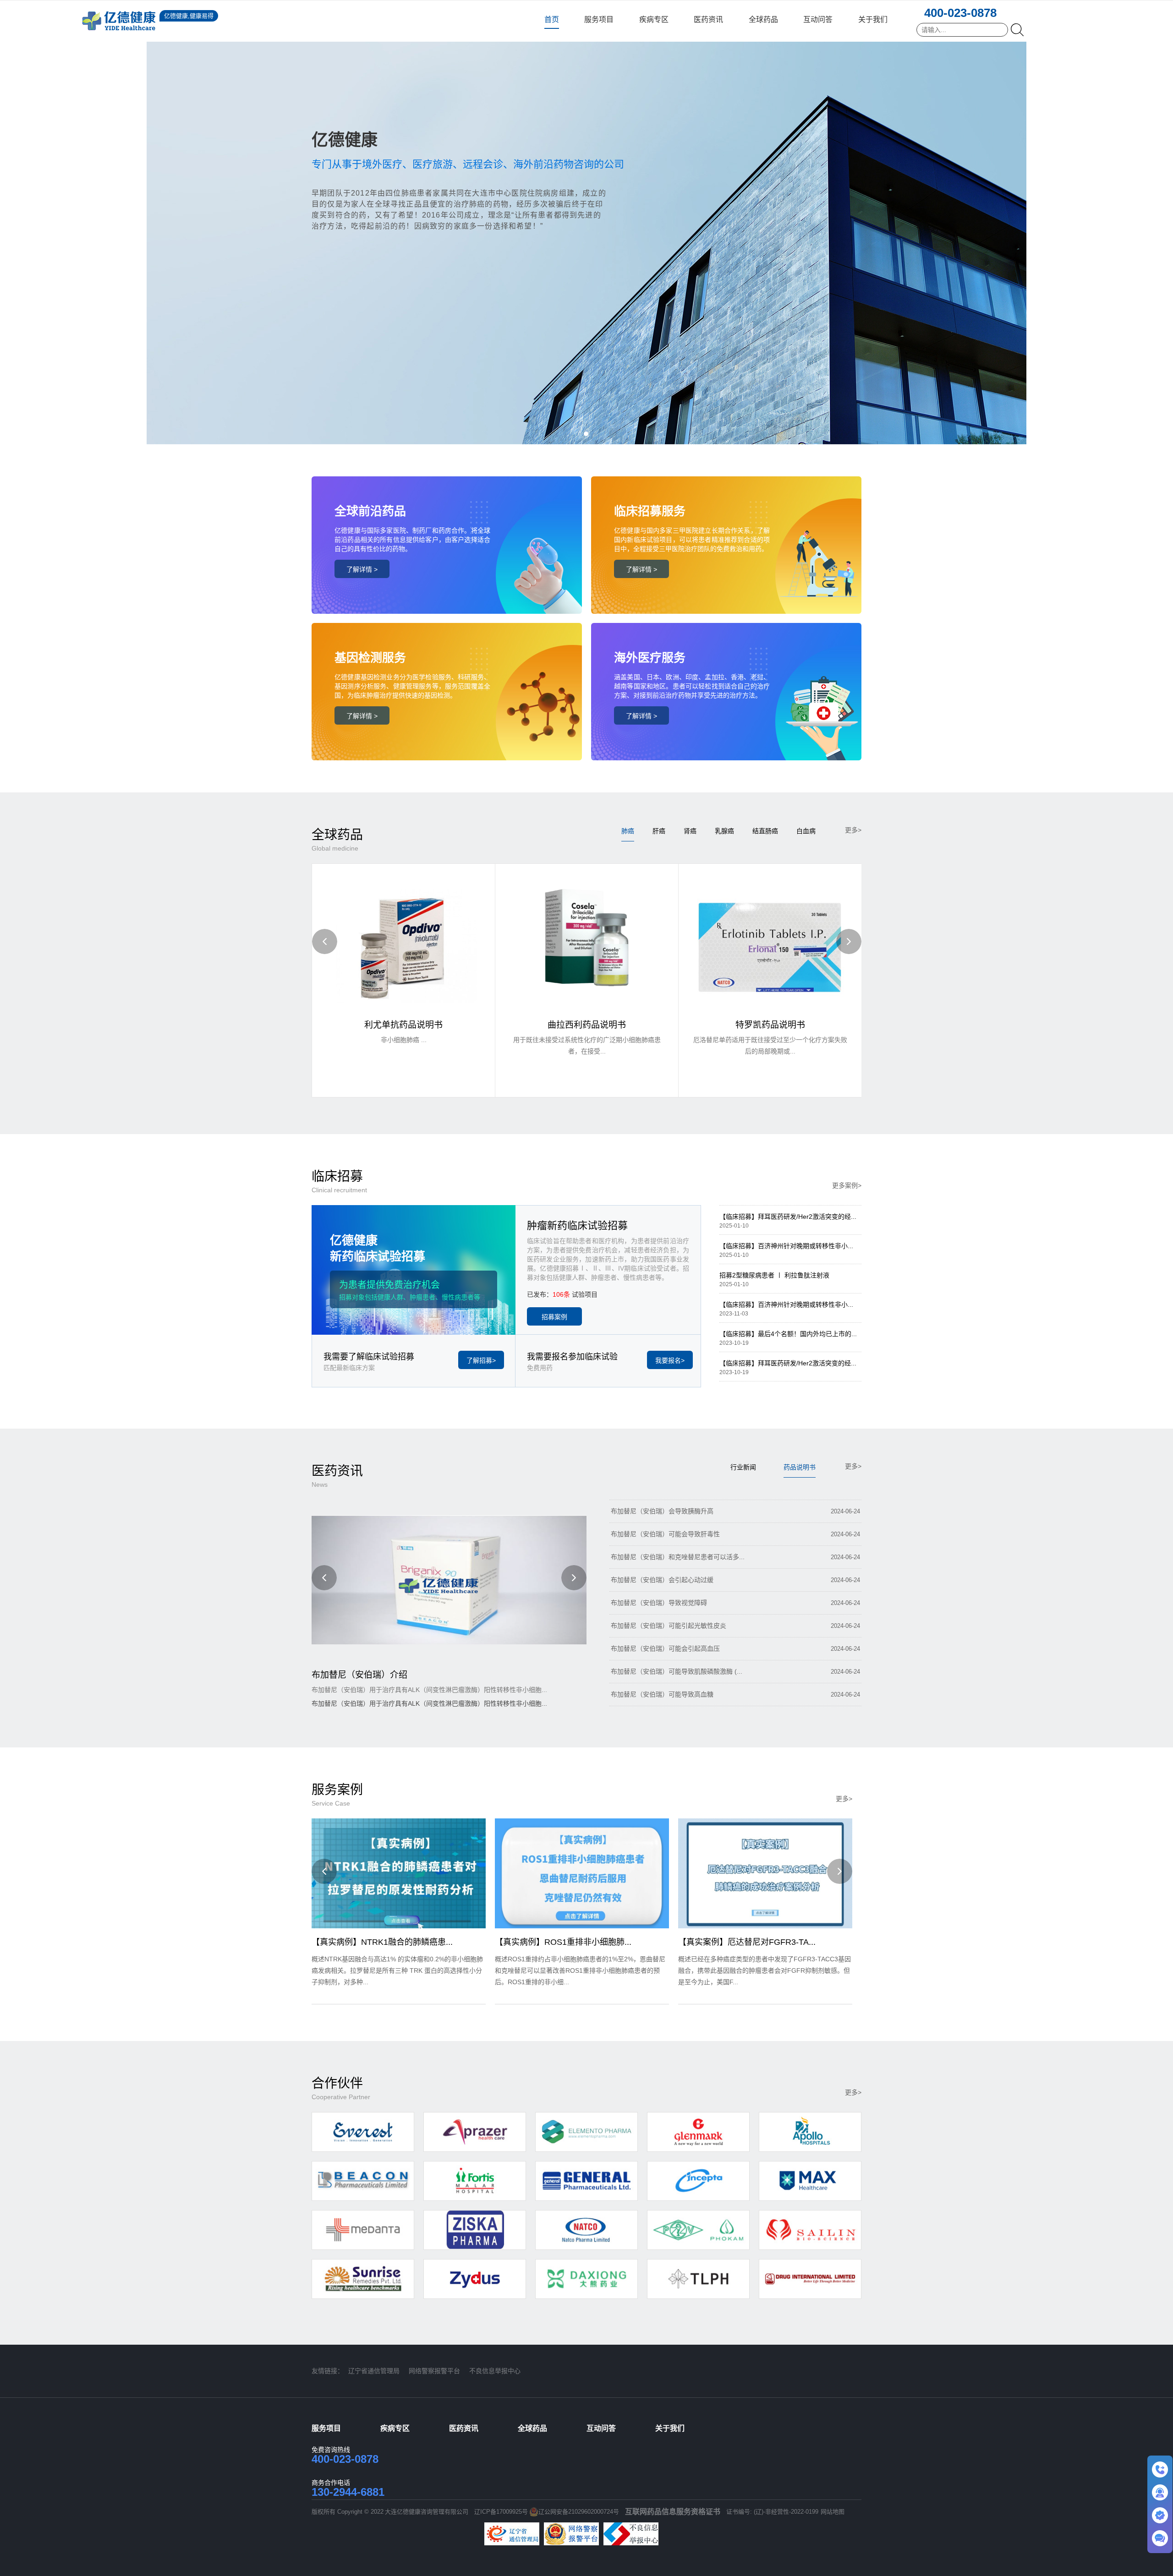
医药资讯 (708, 19)
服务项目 (599, 19)
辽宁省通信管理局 (374, 2371)
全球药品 (763, 19)
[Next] (849, 941)
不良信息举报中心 (495, 2371)
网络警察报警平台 (434, 2371)
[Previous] (325, 941)
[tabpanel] (586, 222)
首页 (552, 19)
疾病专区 (654, 19)
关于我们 (873, 19)
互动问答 (818, 19)
